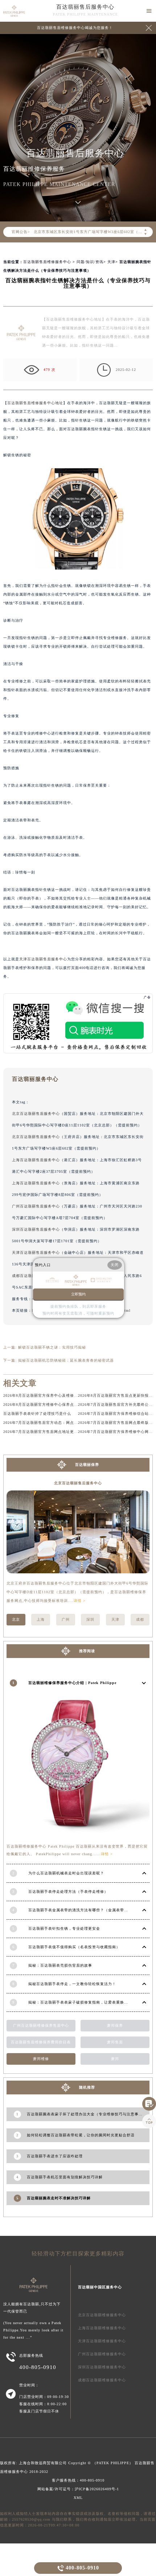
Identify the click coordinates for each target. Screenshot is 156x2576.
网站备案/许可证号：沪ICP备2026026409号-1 (78, 2489)
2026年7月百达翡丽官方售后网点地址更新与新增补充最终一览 (59, 1432)
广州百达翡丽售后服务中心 (36, 1206)
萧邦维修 (41, 2059)
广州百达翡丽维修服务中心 (102, 2354)
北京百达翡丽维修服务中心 (102, 2315)
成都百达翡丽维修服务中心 (102, 2380)
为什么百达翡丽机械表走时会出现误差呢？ (66, 1873)
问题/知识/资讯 (90, 262)
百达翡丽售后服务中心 (85, 7)
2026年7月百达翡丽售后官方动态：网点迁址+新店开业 (52, 1423)
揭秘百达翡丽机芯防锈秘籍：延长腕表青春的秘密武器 (66, 1360)
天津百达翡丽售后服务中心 (43, 959)
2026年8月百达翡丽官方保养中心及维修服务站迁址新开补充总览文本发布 (69, 1395)
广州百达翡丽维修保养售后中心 (41, 2025)
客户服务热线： (78, 2480)
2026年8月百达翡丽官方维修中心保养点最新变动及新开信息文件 (61, 1405)
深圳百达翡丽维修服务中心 (102, 2367)
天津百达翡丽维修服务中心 (102, 2341)
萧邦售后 (115, 2042)
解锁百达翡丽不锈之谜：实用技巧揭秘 (52, 1347)
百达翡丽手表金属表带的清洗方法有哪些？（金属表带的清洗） (84, 1910)
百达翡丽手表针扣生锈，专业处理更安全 (64, 1928)
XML (78, 2498)
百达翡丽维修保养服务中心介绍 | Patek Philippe (72, 1683)
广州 (66, 1619)
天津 (111, 262)
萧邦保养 (115, 2025)
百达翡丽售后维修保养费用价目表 (41, 2042)
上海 (41, 1619)
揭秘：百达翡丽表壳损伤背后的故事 (60, 1965)
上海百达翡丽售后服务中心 (36, 1160)
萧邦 (115, 2059)
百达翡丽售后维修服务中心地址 (35, 403)
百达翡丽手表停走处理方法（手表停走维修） (68, 1892)
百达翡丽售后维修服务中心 (47, 262)
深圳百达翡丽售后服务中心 (36, 1229)
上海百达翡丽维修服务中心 (102, 2328)
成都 (140, 1619)
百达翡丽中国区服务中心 (100, 2287)
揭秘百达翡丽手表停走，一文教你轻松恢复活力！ (72, 1984)
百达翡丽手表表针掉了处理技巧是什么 (37, 1414)
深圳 (90, 1619)
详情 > (80, 1601)
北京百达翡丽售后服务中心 (36, 1114)
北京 (16, 1619)
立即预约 (78, 1294)
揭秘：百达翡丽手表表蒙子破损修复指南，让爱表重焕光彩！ (82, 2002)
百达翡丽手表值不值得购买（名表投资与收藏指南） (74, 1947)
